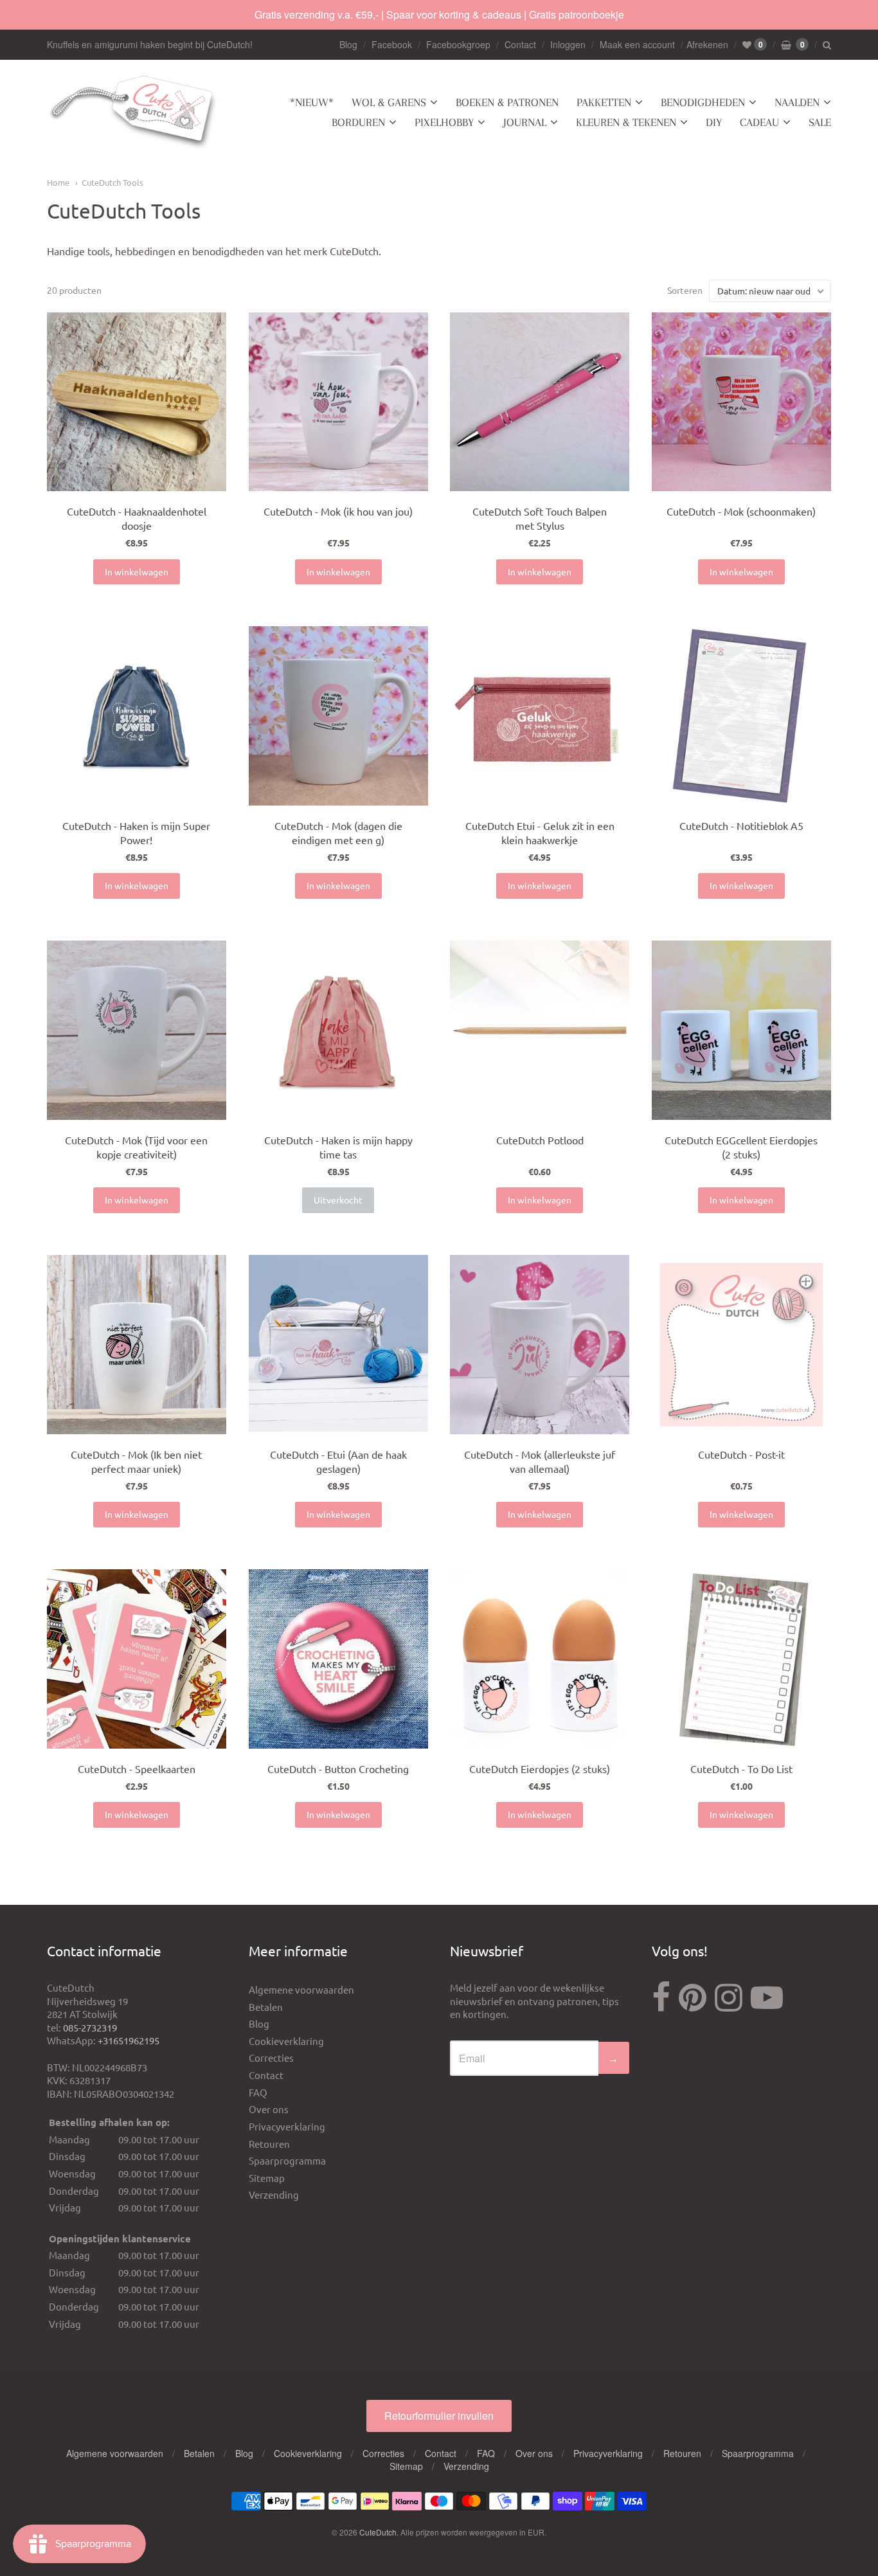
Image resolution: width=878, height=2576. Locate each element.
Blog (348, 44)
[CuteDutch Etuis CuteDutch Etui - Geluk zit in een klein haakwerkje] (540, 716)
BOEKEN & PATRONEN (507, 102)
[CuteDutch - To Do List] (741, 1659)
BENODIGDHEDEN (703, 102)
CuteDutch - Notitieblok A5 (741, 825)
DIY (714, 122)
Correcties (271, 2058)
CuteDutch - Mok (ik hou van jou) (338, 511)
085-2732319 (90, 2027)
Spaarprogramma (287, 2160)
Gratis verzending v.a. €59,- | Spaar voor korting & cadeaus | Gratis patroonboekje (439, 14)
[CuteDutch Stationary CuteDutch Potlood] (540, 1030)
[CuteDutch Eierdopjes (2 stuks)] (540, 1659)
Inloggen (568, 44)
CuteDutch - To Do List (741, 1769)
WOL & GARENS (389, 102)
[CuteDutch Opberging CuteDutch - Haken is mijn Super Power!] (137, 716)
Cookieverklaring (286, 2041)
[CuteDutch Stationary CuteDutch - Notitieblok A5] (741, 716)
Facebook (392, 44)
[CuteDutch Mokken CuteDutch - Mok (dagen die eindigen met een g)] (338, 716)
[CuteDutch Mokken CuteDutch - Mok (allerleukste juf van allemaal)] (540, 1345)
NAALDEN (797, 102)
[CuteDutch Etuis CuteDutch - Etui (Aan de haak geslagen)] (338, 1345)
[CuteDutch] (134, 113)
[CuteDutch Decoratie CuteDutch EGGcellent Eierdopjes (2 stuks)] (741, 1030)
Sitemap (267, 2178)
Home (58, 182)
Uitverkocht (338, 1200)
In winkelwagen (137, 572)
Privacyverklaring (287, 2126)
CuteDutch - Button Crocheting (338, 1769)
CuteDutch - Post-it (741, 1454)
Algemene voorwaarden (301, 1989)
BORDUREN (358, 122)
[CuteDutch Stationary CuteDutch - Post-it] (741, 1345)
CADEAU (759, 122)
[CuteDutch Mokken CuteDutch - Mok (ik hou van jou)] (338, 402)
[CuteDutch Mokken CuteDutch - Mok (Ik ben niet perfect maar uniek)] (137, 1345)
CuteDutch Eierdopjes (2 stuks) (540, 1769)
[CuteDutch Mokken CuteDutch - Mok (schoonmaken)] (741, 402)
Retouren (269, 2144)
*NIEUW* (312, 102)
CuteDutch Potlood (540, 1140)
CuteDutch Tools (112, 182)
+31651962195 (129, 2040)
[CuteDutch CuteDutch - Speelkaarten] (137, 1659)
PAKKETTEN (604, 102)
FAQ (258, 2092)
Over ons (269, 2109)
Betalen (266, 2007)
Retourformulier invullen (439, 2416)
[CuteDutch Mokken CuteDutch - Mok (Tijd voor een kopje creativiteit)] (137, 1030)
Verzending (274, 2194)
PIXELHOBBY (444, 122)
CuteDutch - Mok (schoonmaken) (741, 511)
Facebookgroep (458, 44)
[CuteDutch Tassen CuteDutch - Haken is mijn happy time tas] (338, 1030)
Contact (520, 44)
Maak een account (637, 44)
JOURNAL (525, 122)
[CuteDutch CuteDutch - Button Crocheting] (338, 1659)
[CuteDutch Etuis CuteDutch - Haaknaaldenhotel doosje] (137, 402)
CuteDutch (378, 2532)
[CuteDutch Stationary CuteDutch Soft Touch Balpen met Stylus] (540, 402)
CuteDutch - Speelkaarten (137, 1769)
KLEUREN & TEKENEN (626, 122)
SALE (820, 122)
